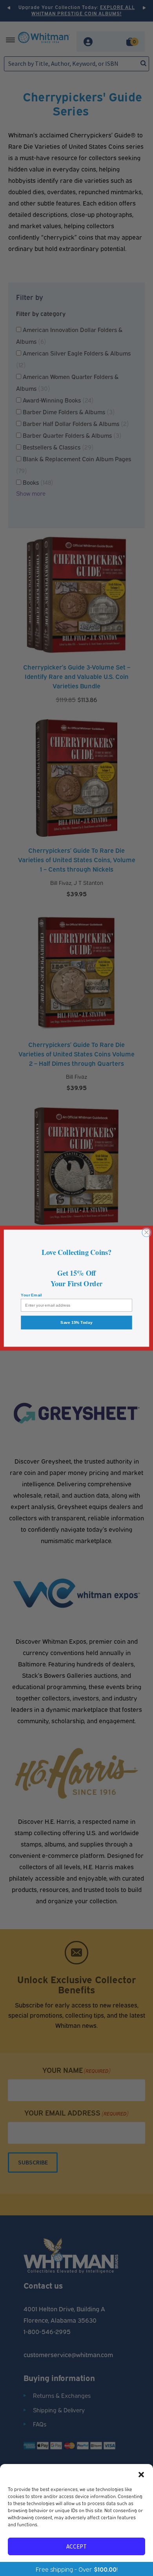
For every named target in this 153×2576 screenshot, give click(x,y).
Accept (76, 2546)
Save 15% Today (76, 1322)
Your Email (31, 1295)
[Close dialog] (147, 1232)
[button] (141, 2474)
